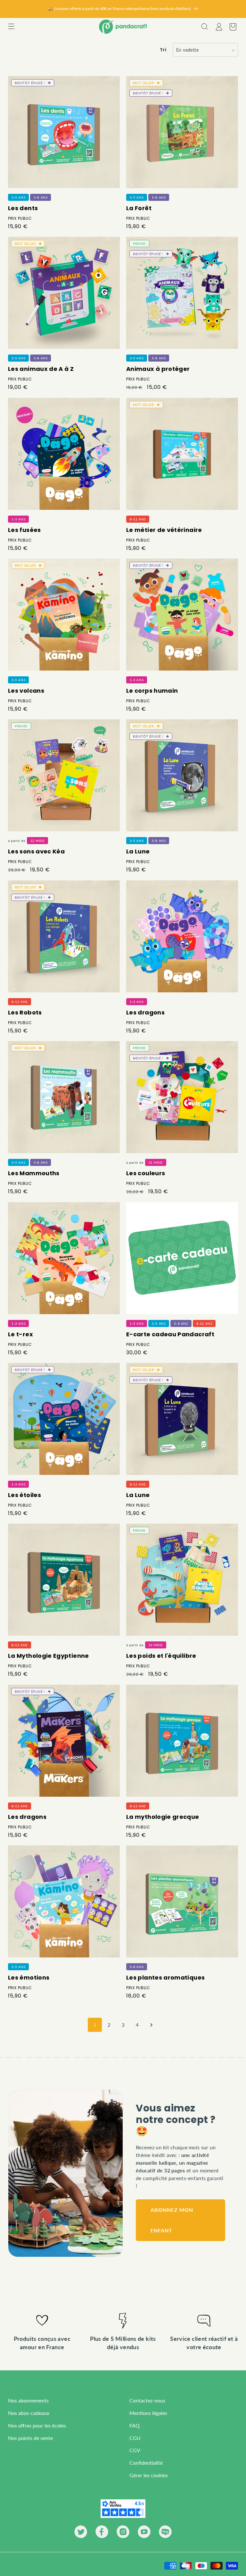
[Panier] (233, 27)
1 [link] (95, 2025)
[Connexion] (218, 27)
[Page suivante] (151, 2025)
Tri (163, 50)
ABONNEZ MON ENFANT (172, 2220)
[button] (11, 27)
